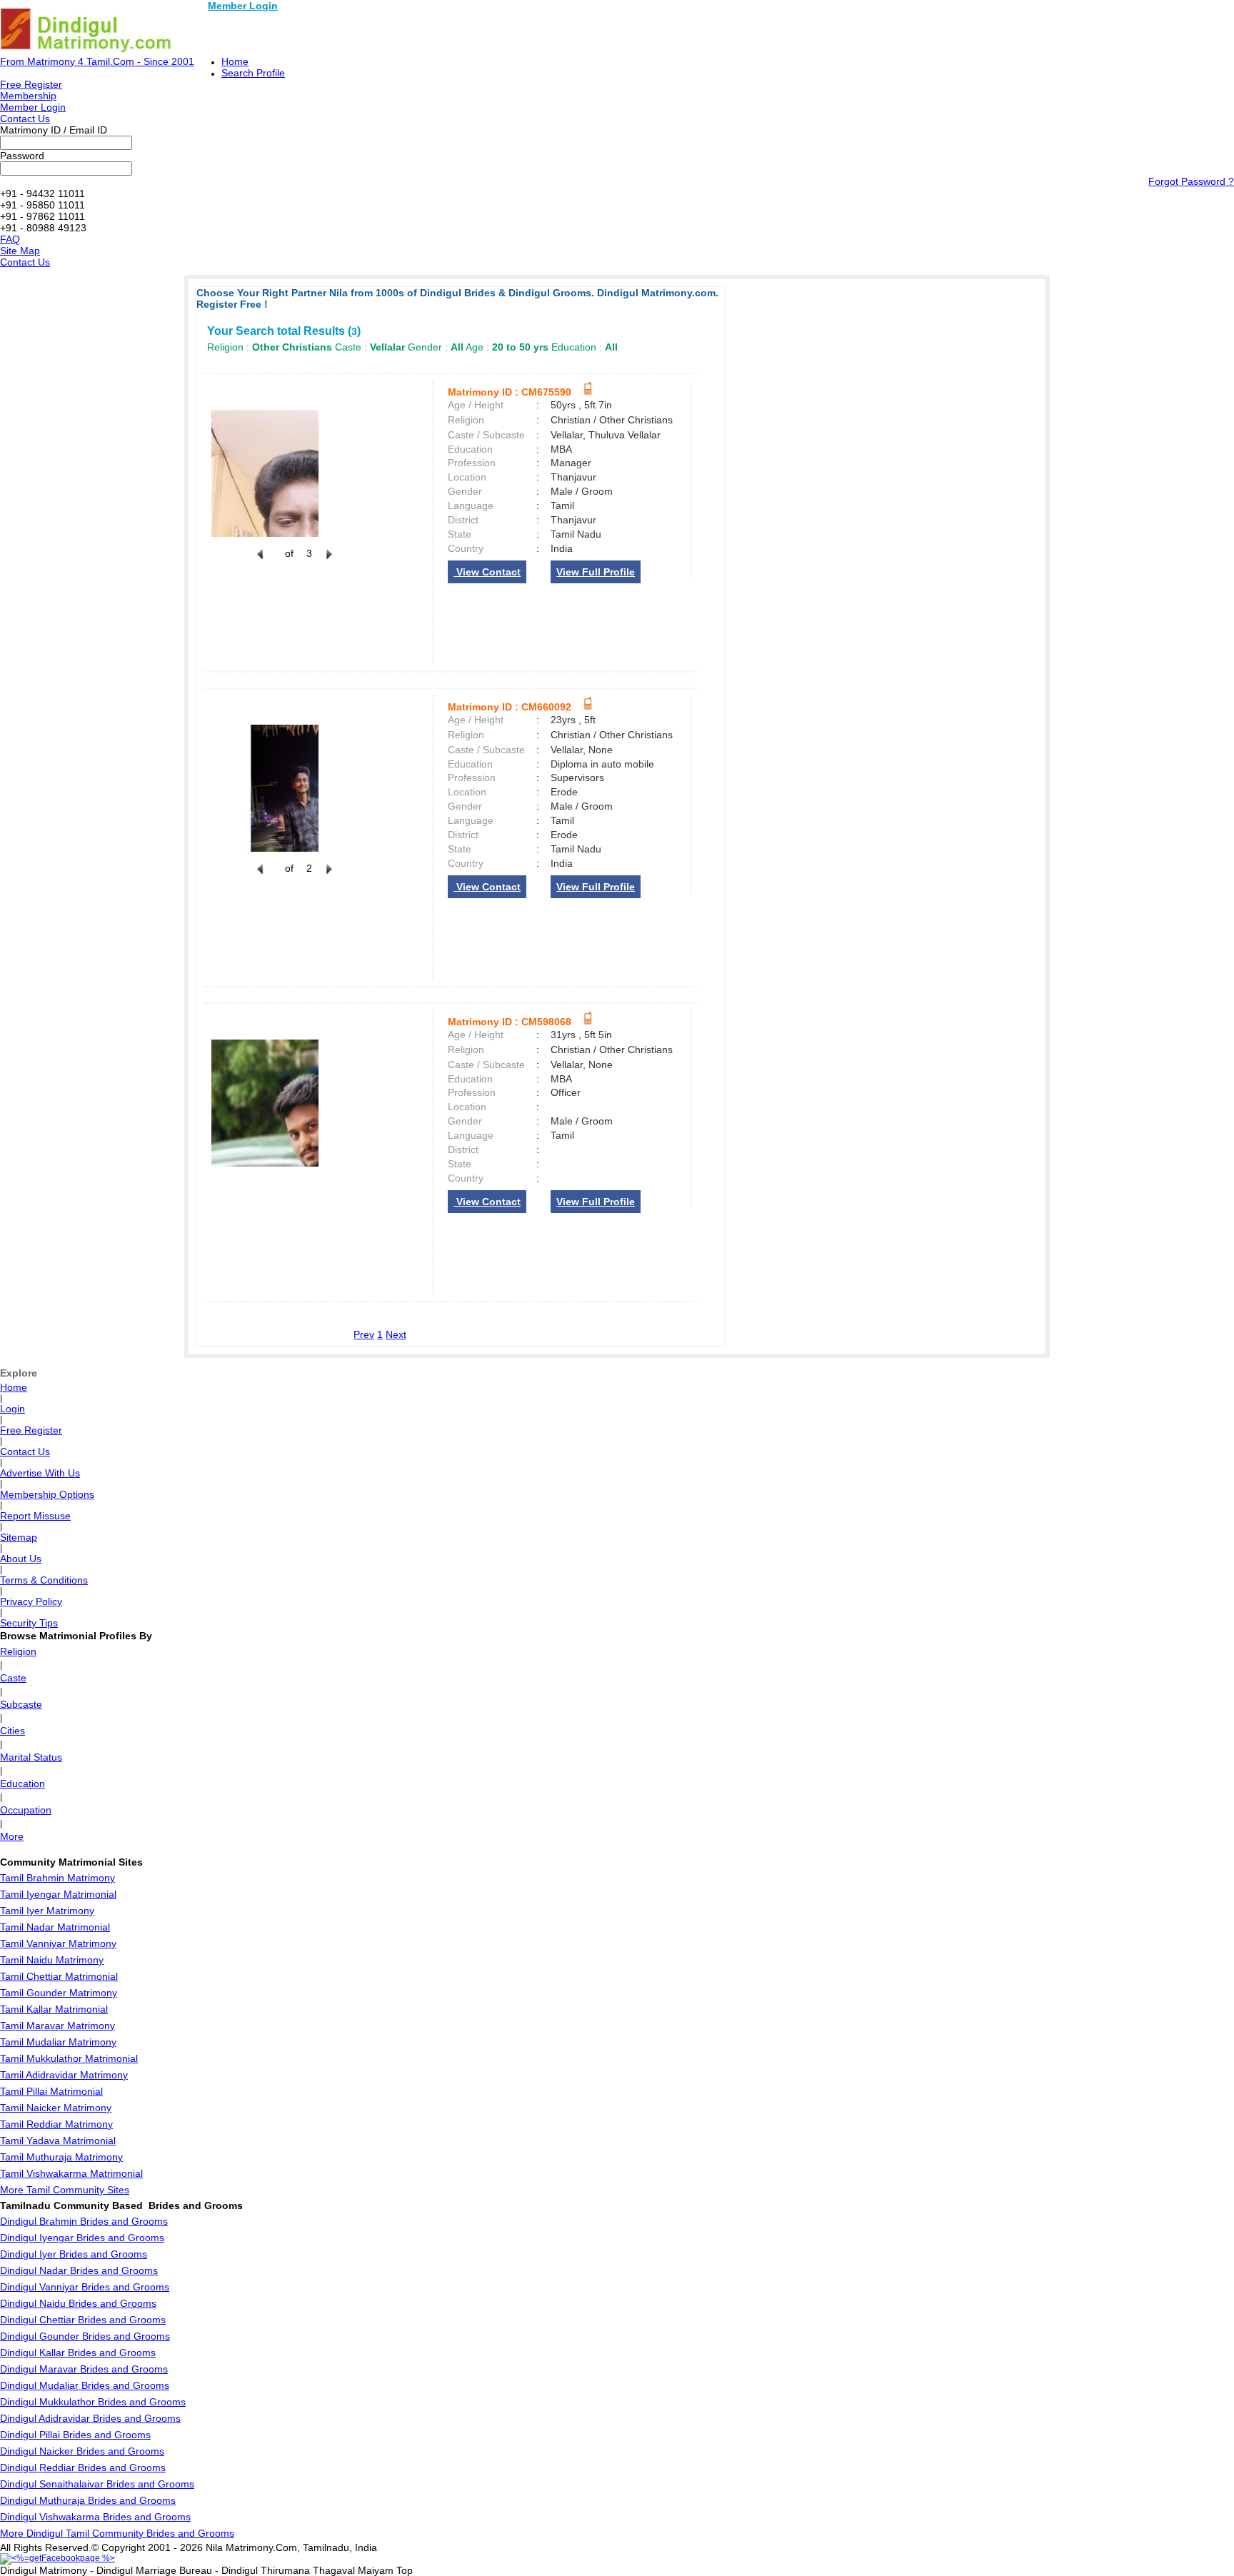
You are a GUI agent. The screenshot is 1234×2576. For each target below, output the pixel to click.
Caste (13, 1678)
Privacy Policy (31, 1601)
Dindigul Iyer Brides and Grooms (74, 2254)
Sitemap (19, 1537)
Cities (12, 1731)
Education (22, 1783)
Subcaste (21, 1704)
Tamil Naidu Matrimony (52, 1960)
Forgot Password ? (1191, 181)
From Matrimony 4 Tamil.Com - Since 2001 (97, 61)
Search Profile (253, 73)
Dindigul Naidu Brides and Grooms (78, 2303)
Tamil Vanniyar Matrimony (58, 1943)
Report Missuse (35, 1516)
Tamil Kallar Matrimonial (54, 2009)
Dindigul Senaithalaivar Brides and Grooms (97, 2484)
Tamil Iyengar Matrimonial (58, 1894)
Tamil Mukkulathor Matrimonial (69, 2058)
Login (12, 1409)
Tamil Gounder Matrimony (59, 1993)
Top (405, 2570)
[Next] (328, 562)
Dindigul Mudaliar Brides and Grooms (85, 2385)
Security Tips (29, 1623)
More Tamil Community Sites (65, 2190)
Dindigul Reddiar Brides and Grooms (83, 2467)
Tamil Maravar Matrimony (57, 2026)
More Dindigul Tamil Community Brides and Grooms (117, 2533)
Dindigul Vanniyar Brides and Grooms (85, 2287)
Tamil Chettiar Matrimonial (59, 1976)
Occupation (26, 1810)
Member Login (243, 6)
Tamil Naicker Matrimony (56, 2108)
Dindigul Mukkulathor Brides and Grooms (93, 2402)
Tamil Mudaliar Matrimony (58, 2042)
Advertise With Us (40, 1473)
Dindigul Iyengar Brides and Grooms (82, 2238)
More (12, 1836)
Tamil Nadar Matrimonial (55, 1927)
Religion (18, 1651)
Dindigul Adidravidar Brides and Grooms (90, 2418)
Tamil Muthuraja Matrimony (61, 2157)
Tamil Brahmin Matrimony (57, 1878)
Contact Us (25, 119)
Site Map (20, 251)
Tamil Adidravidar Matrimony (64, 2075)
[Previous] (260, 562)
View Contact (487, 572)
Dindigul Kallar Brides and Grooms (78, 2353)
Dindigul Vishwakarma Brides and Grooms (95, 2517)
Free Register (31, 84)
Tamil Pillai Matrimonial (51, 2091)
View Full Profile (596, 572)
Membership (28, 96)
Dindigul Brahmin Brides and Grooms (84, 2221)
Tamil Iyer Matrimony (47, 1911)
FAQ (10, 239)
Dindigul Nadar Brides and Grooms (79, 2270)
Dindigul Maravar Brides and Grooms (84, 2369)
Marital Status (31, 1757)
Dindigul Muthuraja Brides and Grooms (88, 2500)
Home (235, 61)
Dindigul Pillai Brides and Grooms (75, 2435)
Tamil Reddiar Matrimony (56, 2124)
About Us (21, 1559)
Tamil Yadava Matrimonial (58, 2140)
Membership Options (47, 1494)
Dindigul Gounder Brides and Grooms (85, 2336)
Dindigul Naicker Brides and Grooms (82, 2451)
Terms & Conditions (44, 1580)
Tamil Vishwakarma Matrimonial (71, 2173)
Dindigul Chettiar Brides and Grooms (83, 2320)
